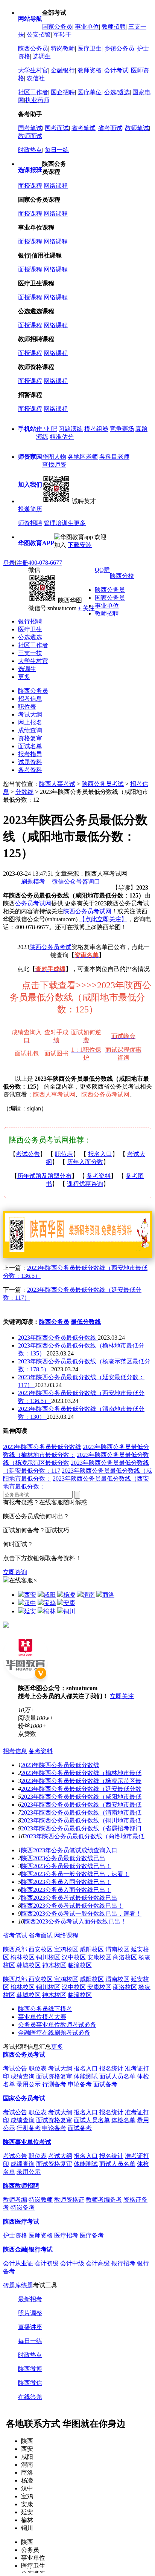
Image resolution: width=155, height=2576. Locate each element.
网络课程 (56, 186)
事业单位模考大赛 (42, 2017)
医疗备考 (92, 2235)
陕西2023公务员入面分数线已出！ (66, 1890)
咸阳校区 (92, 1949)
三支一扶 (30, 653)
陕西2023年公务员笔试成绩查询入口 (69, 1850)
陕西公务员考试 (103, 784)
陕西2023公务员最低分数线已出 (63, 1858)
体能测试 (86, 2076)
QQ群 (102, 570)
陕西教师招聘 (21, 2186)
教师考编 (15, 2200)
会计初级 (47, 2263)
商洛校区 (125, 1957)
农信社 (36, 78)
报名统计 (111, 2068)
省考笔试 (84, 128)
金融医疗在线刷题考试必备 (54, 2033)
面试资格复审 (54, 2076)
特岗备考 (23, 2208)
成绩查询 (30, 730)
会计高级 (98, 2263)
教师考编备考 (104, 2200)
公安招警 (39, 34)
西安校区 (41, 1949)
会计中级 (72, 2263)
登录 (9, 563)
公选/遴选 (117, 92)
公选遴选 (30, 637)
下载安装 (80, 545)
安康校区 (99, 1957)
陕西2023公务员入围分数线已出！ (66, 1882)
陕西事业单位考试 (27, 2142)
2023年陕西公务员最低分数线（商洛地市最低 (84, 1836)
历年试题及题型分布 (44, 1176)
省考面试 (110, 128)
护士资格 (15, 2235)
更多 (80, 523)
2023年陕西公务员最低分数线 (58, 1338)
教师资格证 (69, 2200)
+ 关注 (86, 608)
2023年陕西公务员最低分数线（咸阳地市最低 (81, 1797)
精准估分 (62, 437)
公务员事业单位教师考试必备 (57, 2025)
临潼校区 (80, 1965)
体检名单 (123, 2120)
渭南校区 (117, 1949)
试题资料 (30, 762)
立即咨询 (15, 1572)
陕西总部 (16, 1949)
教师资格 (90, 70)
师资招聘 (30, 523)
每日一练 (57, 150)
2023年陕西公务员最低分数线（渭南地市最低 (81, 1813)
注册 (22, 563)
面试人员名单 (117, 2076)
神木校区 (54, 1965)
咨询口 (91, 881)
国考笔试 (30, 128)
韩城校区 (29, 1965)
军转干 (62, 34)
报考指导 (30, 754)
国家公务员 (57, 27)
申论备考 (80, 2084)
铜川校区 (48, 1957)
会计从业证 (18, 2263)
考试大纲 (30, 714)
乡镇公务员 (119, 48)
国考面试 (57, 128)
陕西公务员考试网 (87, 911)
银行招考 (123, 2263)
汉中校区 (74, 1957)
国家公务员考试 (24, 2098)
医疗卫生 (90, 48)
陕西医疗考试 (21, 2221)
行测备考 (54, 2084)
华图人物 (54, 457)
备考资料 (30, 770)
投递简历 (30, 509)
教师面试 (30, 136)
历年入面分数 (85, 1162)
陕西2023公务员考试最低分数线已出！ (72, 1906)
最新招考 (30, 2299)
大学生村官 (33, 70)
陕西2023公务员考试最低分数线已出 (69, 1898)
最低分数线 (86, 1322)
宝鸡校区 (66, 1949)
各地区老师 (83, 457)
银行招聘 (30, 621)
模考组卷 (96, 429)
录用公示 (29, 2084)
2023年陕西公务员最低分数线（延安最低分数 (81, 1789)
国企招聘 (63, 92)
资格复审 (30, 738)
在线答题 (30, 2397)
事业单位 (87, 27)
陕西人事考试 (57, 784)
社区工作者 (33, 92)
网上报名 (30, 722)
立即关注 (122, 1696)
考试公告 (28, 1154)
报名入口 (100, 1154)
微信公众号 (67, 881)
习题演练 (71, 429)
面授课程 (30, 186)
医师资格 (41, 2235)
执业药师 (37, 100)
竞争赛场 (122, 429)
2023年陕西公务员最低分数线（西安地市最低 (81, 1805)
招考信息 (30, 699)
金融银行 (63, 70)
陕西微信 (30, 2383)
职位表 (27, 707)
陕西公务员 (33, 48)
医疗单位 (90, 92)
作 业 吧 (47, 429)
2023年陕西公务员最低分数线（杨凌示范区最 (81, 1781)
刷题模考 (33, 881)
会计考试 (116, 70)
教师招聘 (114, 27)
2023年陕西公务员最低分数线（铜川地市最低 (81, 1820)
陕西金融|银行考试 (28, 2249)
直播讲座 (30, 2327)
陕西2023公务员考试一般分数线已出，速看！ (81, 1914)
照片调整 (30, 2313)
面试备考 (105, 2084)
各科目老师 (114, 457)
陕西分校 (122, 576)
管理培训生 (59, 523)
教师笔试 (137, 128)
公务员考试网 (33, 903)
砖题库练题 (18, 2285)
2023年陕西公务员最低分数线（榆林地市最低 (81, 1773)
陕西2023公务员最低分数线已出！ (66, 1866)
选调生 (42, 56)
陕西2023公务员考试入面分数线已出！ (75, 1921)
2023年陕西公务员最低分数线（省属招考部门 (81, 1828)
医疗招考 (66, 2235)
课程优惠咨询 (85, 1184)
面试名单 (30, 746)
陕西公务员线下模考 (45, 2009)
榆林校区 (23, 1957)
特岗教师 (63, 48)
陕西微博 (30, 2369)
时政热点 (30, 150)
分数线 (24, 792)
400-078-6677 (45, 563)
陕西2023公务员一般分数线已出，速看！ (75, 1874)
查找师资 (54, 465)
